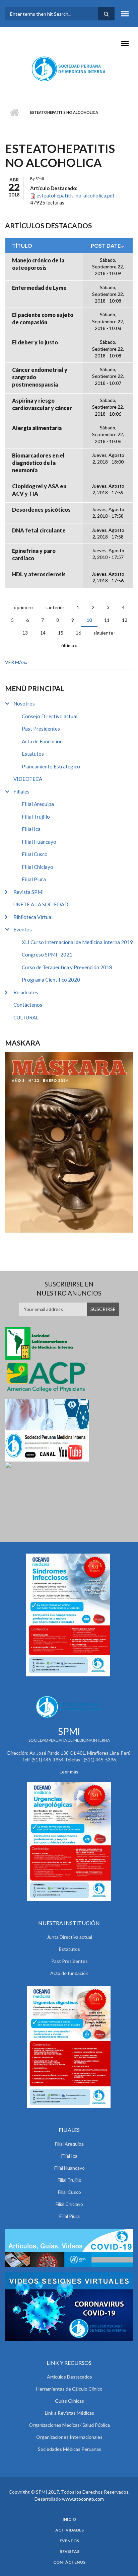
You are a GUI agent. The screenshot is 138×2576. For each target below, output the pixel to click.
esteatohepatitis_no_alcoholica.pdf (76, 195)
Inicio (14, 112)
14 (43, 633)
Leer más (69, 1772)
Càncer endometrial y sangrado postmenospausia (40, 377)
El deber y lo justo (35, 342)
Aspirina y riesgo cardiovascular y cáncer (42, 404)
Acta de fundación (69, 1973)
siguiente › (105, 633)
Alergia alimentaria (37, 428)
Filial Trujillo (36, 817)
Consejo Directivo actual (50, 716)
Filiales (21, 792)
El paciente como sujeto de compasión (43, 318)
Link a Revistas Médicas (70, 2413)
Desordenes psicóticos (41, 510)
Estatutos (33, 754)
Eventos (23, 929)
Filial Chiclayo (38, 867)
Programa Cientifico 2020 (51, 980)
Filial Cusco (35, 854)
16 (78, 633)
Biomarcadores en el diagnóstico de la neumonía (38, 463)
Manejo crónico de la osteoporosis (38, 264)
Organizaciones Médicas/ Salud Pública (69, 2425)
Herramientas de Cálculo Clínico (69, 2389)
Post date (106, 245)
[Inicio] (69, 69)
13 (25, 633)
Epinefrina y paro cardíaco (34, 554)
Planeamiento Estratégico (51, 766)
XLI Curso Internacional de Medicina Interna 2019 (77, 942)
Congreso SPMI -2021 (47, 954)
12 (125, 620)
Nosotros (24, 703)
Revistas (70, 2552)
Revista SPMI (29, 892)
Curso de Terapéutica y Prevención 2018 (67, 967)
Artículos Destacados (70, 2377)
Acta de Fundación (42, 741)
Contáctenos (28, 1005)
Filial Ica (31, 829)
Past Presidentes (41, 729)
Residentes (26, 992)
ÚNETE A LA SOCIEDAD (41, 904)
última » (69, 645)
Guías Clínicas (70, 2401)
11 (107, 620)
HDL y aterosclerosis (39, 574)
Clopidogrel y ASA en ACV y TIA (39, 490)
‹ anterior (55, 607)
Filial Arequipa (38, 804)
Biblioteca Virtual (33, 917)
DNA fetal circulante (39, 530)
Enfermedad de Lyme (39, 288)
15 (61, 633)
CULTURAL (26, 1017)
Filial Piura (34, 879)
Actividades (70, 2530)
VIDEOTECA (28, 779)
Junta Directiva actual (70, 1937)
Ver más (15, 662)
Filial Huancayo (39, 842)
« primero (23, 607)
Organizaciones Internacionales (69, 2437)
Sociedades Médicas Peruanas (70, 2449)
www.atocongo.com (83, 2499)
